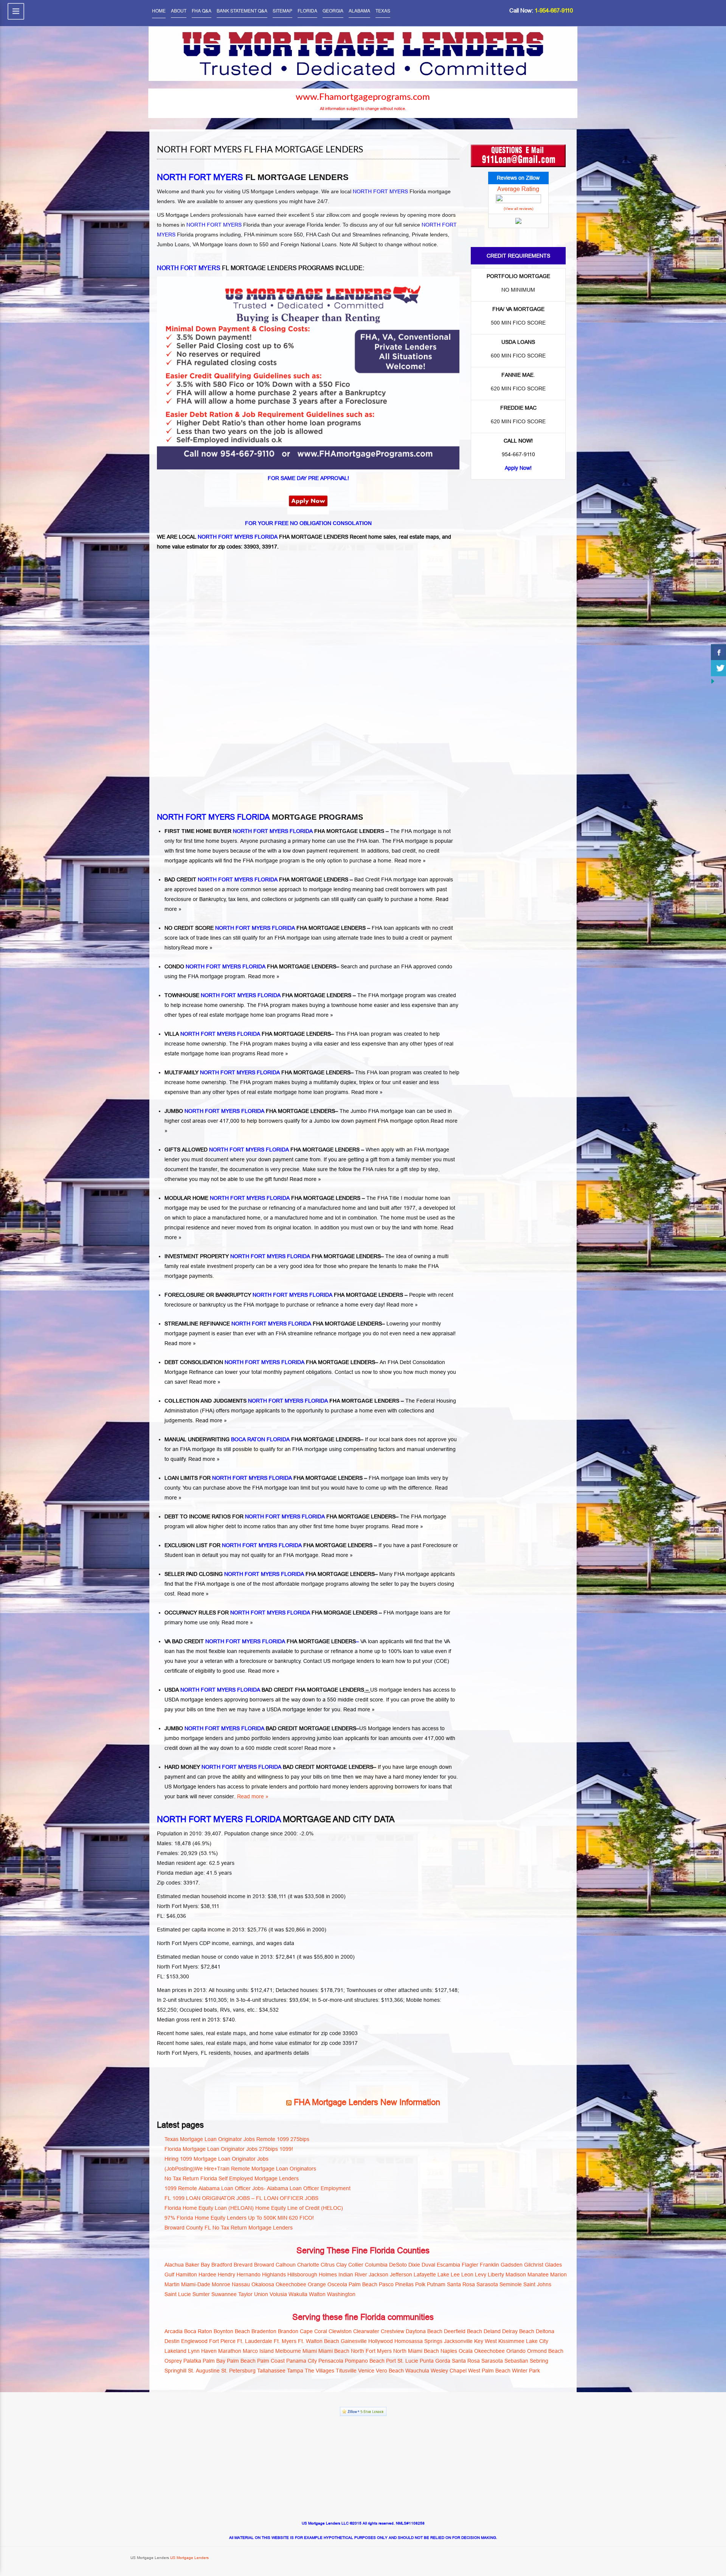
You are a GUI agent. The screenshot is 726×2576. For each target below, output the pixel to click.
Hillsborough (302, 2275)
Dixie (414, 2265)
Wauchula (417, 2371)
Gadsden (512, 2265)
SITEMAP (282, 10)
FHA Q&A (202, 10)
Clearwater (366, 2331)
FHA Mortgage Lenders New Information (367, 2102)
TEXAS (383, 10)
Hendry (226, 2275)
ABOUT (179, 10)
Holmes (328, 2275)
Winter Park (526, 2371)
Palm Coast (271, 2361)
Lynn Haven (202, 2351)
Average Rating (518, 189)
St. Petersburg (238, 2371)
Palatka (192, 2361)
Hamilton (186, 2275)
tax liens (238, 899)
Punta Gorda (435, 2361)
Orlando (516, 2351)
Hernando (249, 2275)
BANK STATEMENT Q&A (242, 10)
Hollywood (381, 2341)
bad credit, (404, 851)
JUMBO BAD (220, 1728)
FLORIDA (307, 10)
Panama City (302, 2361)
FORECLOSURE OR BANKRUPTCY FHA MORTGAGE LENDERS (284, 1295)
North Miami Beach (416, 2351)
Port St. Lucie (402, 2361)
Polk (420, 2284)
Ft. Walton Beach (319, 2341)
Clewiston (340, 2331)
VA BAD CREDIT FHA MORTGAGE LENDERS (260, 1641)
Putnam (436, 2284)
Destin (172, 2341)
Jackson (379, 2275)
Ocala (466, 2351)
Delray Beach (518, 2331)
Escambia (448, 2265)
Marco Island (258, 2351)
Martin (172, 2284)
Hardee (207, 2275)
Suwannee (224, 2294)
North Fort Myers (371, 2351)
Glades (553, 2265)
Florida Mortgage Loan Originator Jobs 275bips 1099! (229, 2149)
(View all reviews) (518, 209)
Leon (467, 2275)
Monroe (221, 2284)
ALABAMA (359, 10)
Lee (455, 2275)
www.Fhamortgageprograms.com (363, 97)
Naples (449, 2351)
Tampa (295, 2371)
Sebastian (516, 2361)
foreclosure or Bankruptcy (195, 899)
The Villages (320, 2371)
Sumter (201, 2294)
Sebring (539, 2361)
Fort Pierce (222, 2341)
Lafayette (425, 2275)
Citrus (328, 2265)
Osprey (173, 2361)
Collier (356, 2265)
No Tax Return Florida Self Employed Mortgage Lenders (232, 2178)
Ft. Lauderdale (255, 2341)
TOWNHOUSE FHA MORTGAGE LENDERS (258, 995)
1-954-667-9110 (554, 10)
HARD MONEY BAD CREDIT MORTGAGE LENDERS (269, 1767)
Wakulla (298, 2294)
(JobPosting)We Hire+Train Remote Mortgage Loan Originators (240, 2169)
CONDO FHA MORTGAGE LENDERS (250, 966)
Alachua (174, 2265)
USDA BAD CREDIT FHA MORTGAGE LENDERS (264, 1690)
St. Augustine (204, 2371)
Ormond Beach (545, 2351)
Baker (192, 2265)
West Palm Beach (489, 2371)
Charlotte (308, 2265)
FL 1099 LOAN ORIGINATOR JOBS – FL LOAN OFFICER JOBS (241, 2198)
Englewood (194, 2341)
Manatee (538, 2275)
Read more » (410, 861)
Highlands (274, 2275)
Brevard (243, 2265)
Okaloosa (263, 2284)
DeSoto (398, 2265)
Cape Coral (313, 2331)
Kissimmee (511, 2341)
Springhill (175, 2371)
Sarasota (487, 2284)
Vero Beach (390, 2371)
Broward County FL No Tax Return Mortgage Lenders (229, 2228)
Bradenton (264, 2331)
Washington (341, 2294)
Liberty (496, 2275)
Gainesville (354, 2341)
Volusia (278, 2294)
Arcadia (174, 2331)
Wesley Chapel (449, 2371)
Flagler (470, 2265)
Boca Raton (198, 2331)
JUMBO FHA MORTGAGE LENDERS (250, 1111)
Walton (317, 2294)
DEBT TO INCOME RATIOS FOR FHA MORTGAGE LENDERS (280, 1516)
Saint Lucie (178, 2294)
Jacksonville (458, 2341)
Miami (310, 2351)
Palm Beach (363, 2284)
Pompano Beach (365, 2361)
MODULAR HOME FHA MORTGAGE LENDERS (262, 1198)
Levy (481, 2275)
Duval (428, 2265)
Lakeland (175, 2351)
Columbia (376, 2265)
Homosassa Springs (418, 2341)
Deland (492, 2331)
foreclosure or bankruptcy (270, 1661)
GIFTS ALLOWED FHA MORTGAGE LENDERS (263, 1150)
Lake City (537, 2341)
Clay (341, 2265)
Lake (443, 2275)
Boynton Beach (232, 2331)
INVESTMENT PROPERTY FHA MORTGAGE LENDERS (273, 1256)
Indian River (353, 2275)
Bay (205, 2265)
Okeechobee (291, 2284)
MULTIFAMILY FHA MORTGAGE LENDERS (258, 1072)
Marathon (230, 2351)
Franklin (489, 2265)
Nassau (241, 2284)
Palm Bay (214, 2361)
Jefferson (401, 2275)
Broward (264, 2265)
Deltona (545, 2331)
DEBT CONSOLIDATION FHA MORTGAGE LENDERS (270, 1362)
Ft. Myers (285, 2341)
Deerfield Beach (463, 2331)
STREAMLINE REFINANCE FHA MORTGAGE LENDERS (273, 1324)
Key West (486, 2341)
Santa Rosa (461, 2284)
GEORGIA (333, 10)
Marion (558, 2275)
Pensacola (331, 2361)
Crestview (392, 2331)
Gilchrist (534, 2265)
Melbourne (288, 2351)
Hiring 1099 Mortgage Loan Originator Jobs (216, 2159)
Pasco (386, 2284)
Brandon (288, 2331)
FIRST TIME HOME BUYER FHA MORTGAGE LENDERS (274, 831)
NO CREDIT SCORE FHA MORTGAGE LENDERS (265, 928)
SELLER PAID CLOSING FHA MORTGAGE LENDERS (270, 1574)
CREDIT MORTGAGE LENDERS (317, 1728)
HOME (159, 10)
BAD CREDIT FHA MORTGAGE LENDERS (256, 879)
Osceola (337, 2284)
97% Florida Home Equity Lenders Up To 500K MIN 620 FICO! (239, 2218)
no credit (429, 851)
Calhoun (286, 2265)
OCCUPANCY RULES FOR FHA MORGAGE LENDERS (271, 1613)
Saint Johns (537, 2284)
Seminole (511, 2284)
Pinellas (404, 2284)
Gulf (169, 2275)
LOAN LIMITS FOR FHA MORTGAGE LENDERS (264, 1478)
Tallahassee (271, 2371)
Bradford (222, 2265)
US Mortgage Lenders (189, 2558)
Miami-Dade (196, 2284)
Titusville (346, 2371)
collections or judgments (291, 899)
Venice (366, 2371)
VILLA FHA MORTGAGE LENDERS (248, 1034)
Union (261, 2294)
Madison (516, 2275)
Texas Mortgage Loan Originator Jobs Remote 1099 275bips (237, 2139)
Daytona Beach (424, 2331)
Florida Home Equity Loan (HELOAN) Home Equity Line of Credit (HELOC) (254, 2208)
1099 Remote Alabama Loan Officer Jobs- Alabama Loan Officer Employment (258, 2188)
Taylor (245, 2294)
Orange (317, 2284)
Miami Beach (334, 2351)
